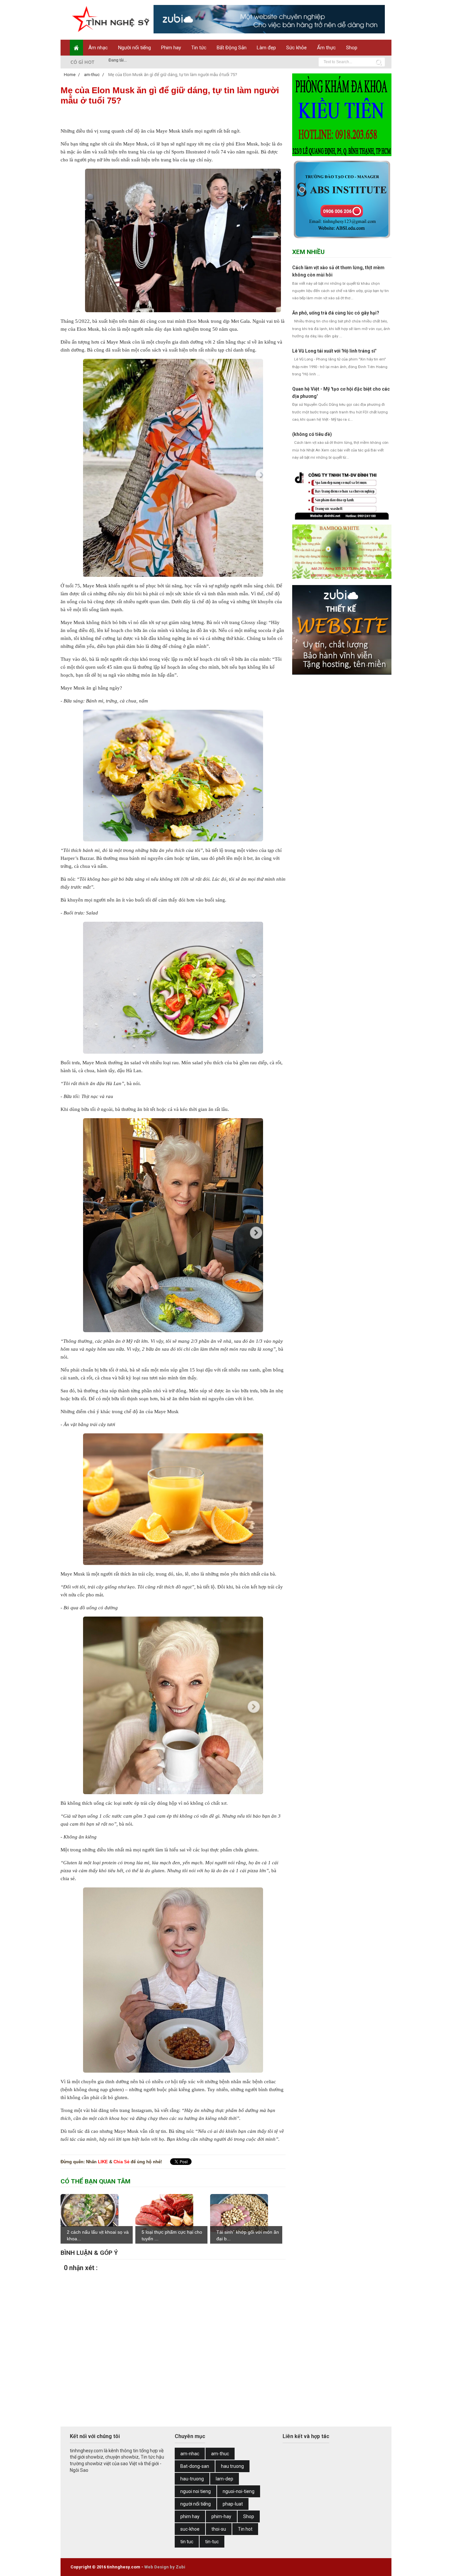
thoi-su (219, 2529)
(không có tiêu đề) (312, 434)
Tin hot (245, 2529)
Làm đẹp (266, 48)
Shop (352, 48)
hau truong (232, 2466)
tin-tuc (212, 2542)
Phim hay (171, 48)
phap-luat (233, 2504)
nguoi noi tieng (196, 2491)
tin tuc (187, 2542)
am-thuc (220, 2454)
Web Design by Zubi (165, 2567)
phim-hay (221, 2516)
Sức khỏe (296, 48)
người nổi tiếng (196, 2504)
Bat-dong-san (195, 2466)
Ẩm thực (326, 48)
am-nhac (190, 2454)
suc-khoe (190, 2529)
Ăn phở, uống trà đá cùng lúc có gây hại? (336, 313)
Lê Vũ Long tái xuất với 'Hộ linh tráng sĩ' (334, 351)
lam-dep (225, 2479)
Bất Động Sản (232, 48)
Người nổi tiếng (135, 48)
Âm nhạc (98, 48)
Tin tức (199, 48)
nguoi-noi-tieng (239, 2491)
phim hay (190, 2516)
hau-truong (192, 2479)
